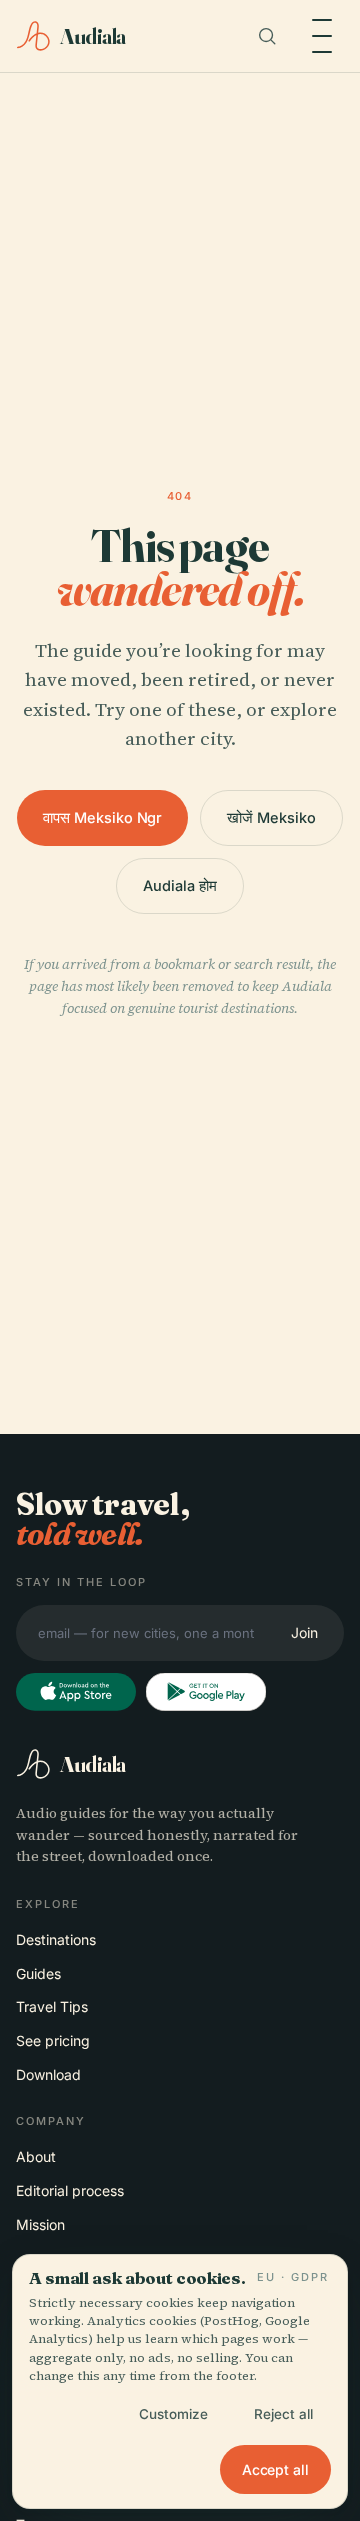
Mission (40, 2224)
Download (48, 2074)
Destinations (56, 1939)
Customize (173, 2414)
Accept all (275, 2469)
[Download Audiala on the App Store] (76, 1692)
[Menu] (322, 36)
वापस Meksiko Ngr (102, 817)
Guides (38, 1973)
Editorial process (70, 2190)
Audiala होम (179, 885)
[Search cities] (267, 36)
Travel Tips (52, 2006)
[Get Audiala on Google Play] (206, 1692)
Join (304, 1632)
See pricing (53, 2040)
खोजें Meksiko (271, 817)
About (36, 2156)
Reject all (283, 2414)
